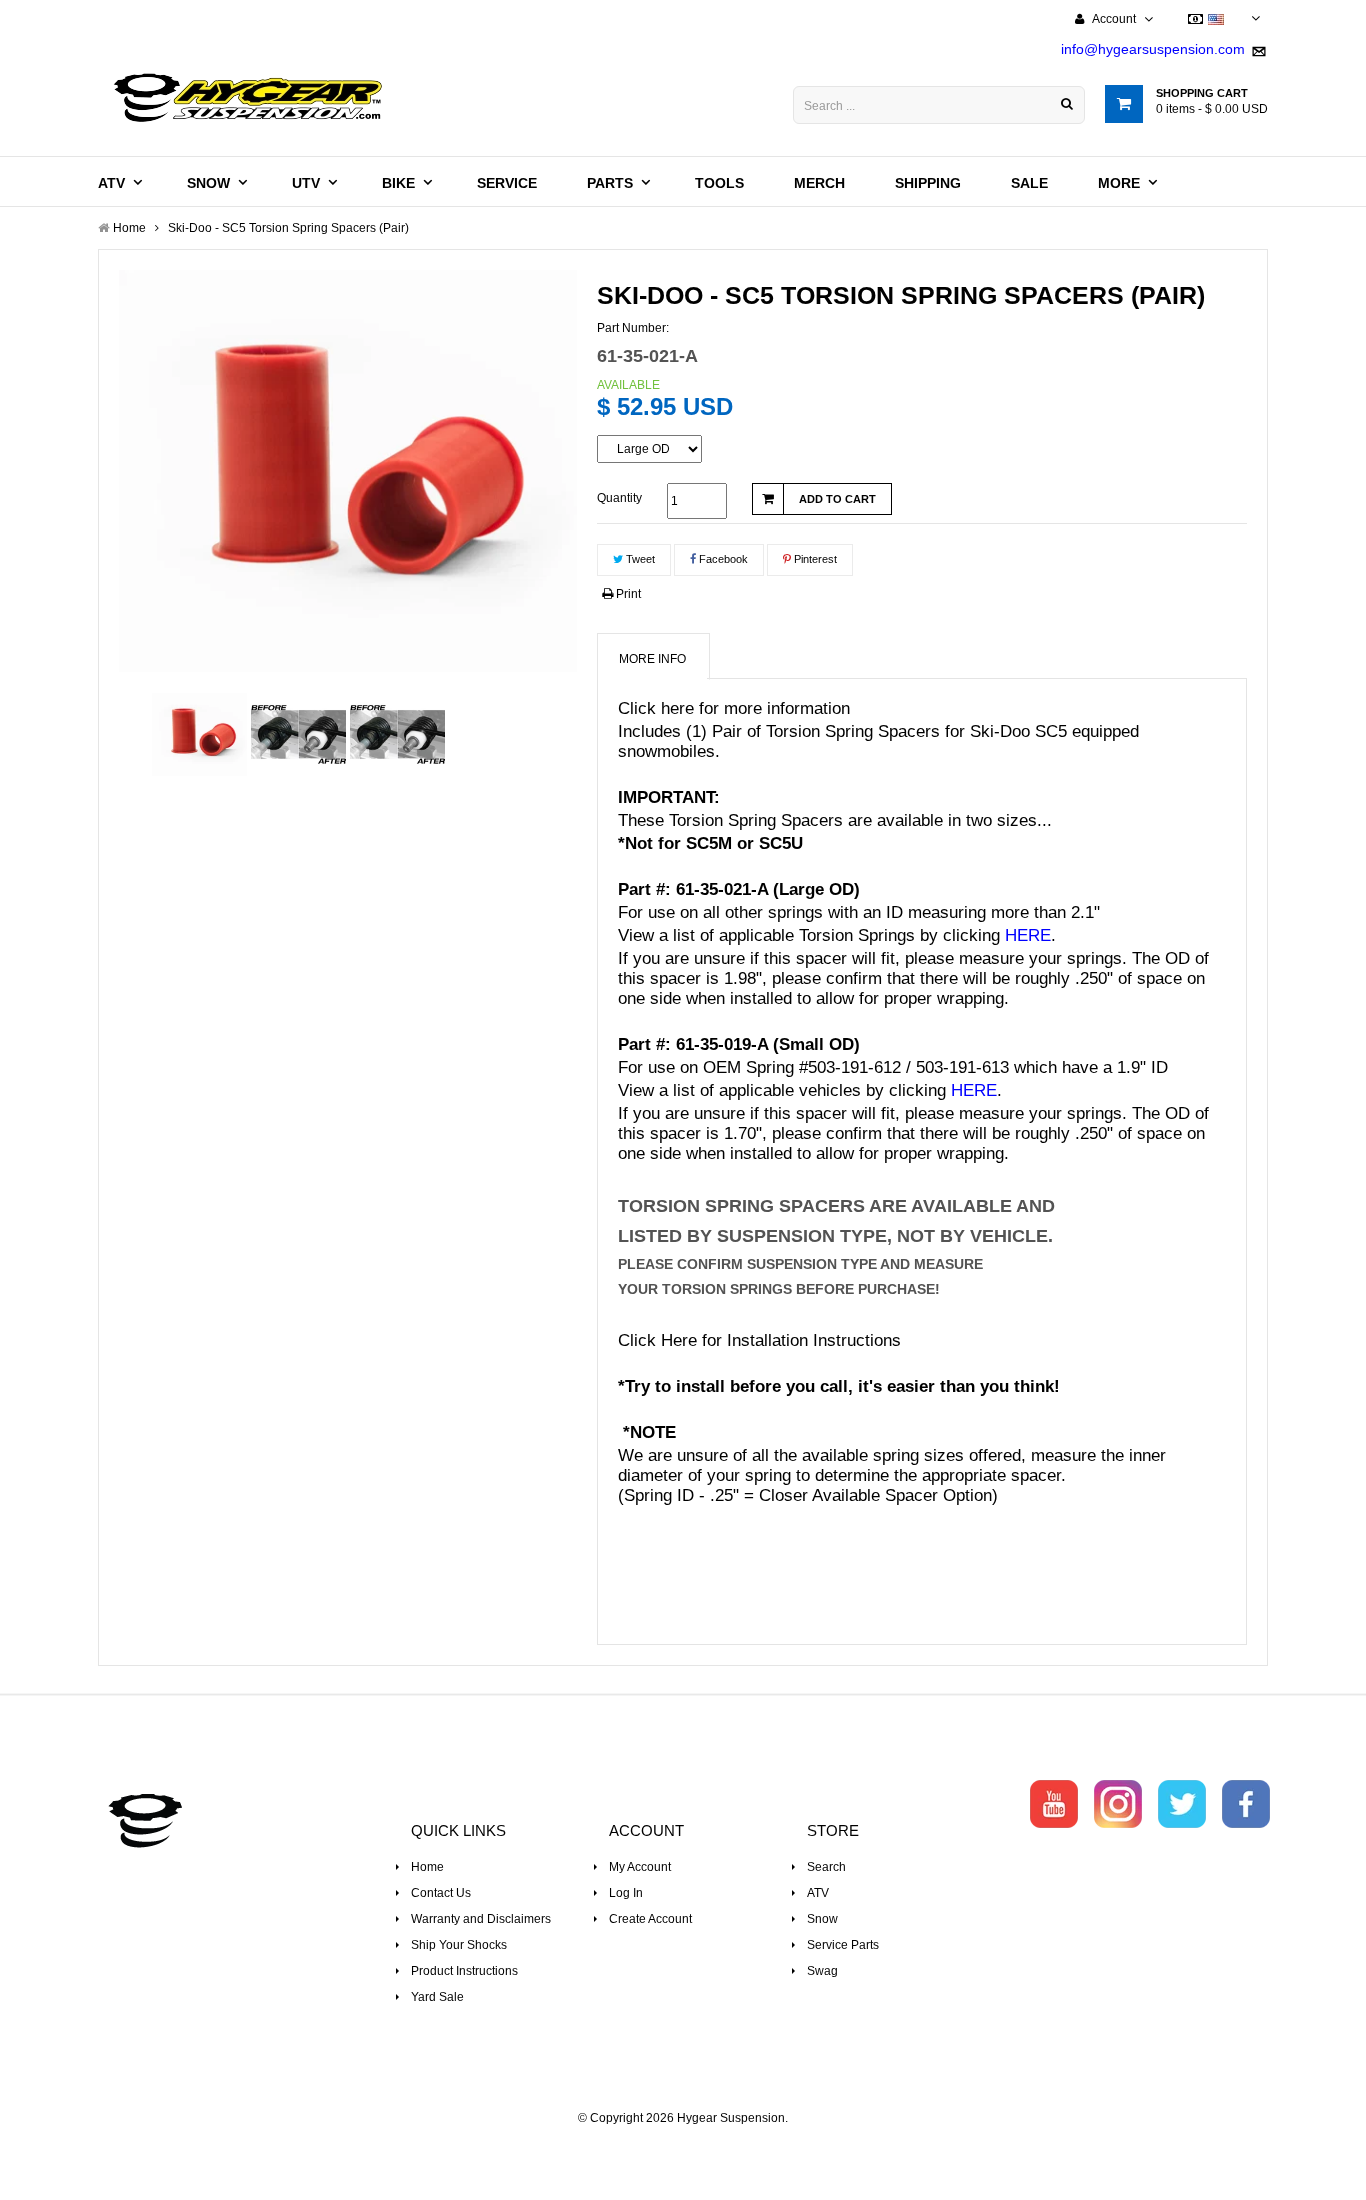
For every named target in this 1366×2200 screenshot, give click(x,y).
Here (679, 1340)
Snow (822, 1919)
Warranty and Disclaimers (481, 1919)
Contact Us (441, 1893)
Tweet (639, 559)
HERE (1028, 935)
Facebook (722, 559)
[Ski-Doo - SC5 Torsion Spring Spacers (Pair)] (199, 734)
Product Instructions (464, 1971)
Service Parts (843, 1945)
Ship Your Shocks (459, 1945)
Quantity (619, 498)
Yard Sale (437, 1997)
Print (627, 594)
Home (427, 1867)
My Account (640, 1867)
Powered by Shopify (683, 2146)
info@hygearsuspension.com (1153, 49)
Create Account (650, 1919)
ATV (818, 1893)
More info (652, 659)
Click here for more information (734, 708)
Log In (626, 1893)
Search (826, 1867)
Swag (822, 1971)
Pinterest (814, 559)
